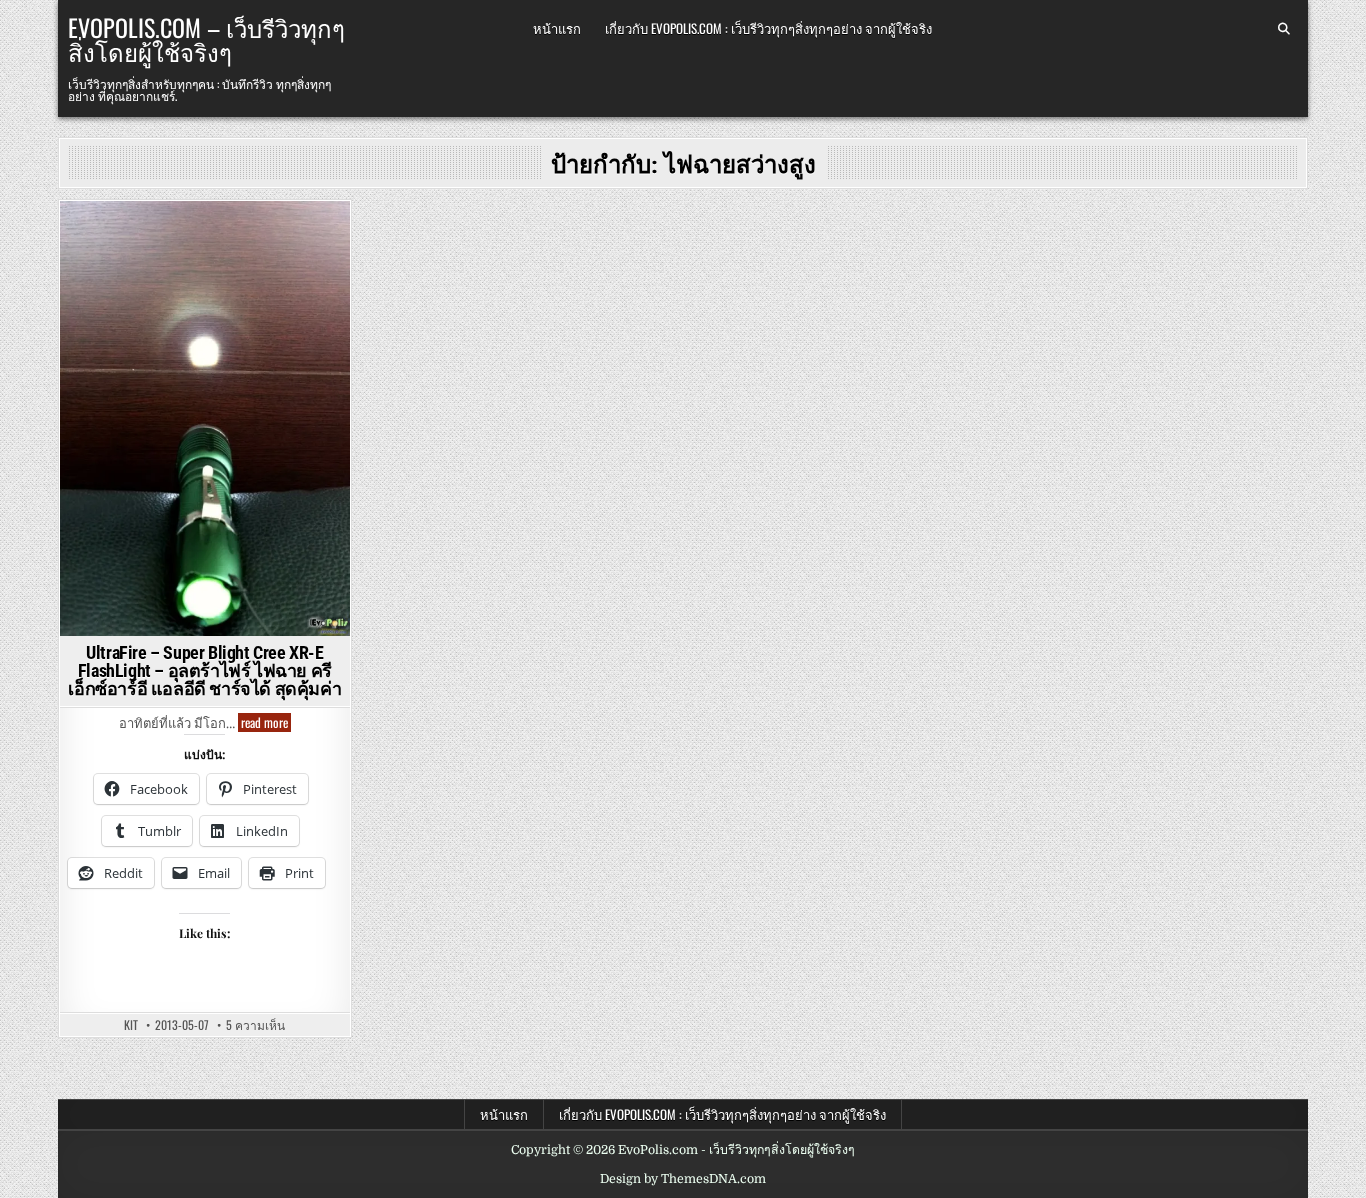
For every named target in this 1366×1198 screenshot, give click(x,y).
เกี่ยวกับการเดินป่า (274, 256)
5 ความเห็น (255, 1025)
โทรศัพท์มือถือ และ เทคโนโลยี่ (205, 297)
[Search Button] (1284, 29)
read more (266, 722)
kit (131, 1025)
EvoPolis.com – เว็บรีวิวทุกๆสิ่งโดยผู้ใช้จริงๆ (206, 39)
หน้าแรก (557, 28)
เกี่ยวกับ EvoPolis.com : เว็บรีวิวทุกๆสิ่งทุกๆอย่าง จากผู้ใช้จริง (768, 28)
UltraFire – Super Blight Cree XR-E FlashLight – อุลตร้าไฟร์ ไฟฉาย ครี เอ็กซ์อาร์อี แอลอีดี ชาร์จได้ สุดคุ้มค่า (204, 670)
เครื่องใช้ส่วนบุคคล (201, 277)
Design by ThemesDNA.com (683, 1179)
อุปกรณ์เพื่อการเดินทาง (143, 256)
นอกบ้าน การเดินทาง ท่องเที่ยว (201, 235)
